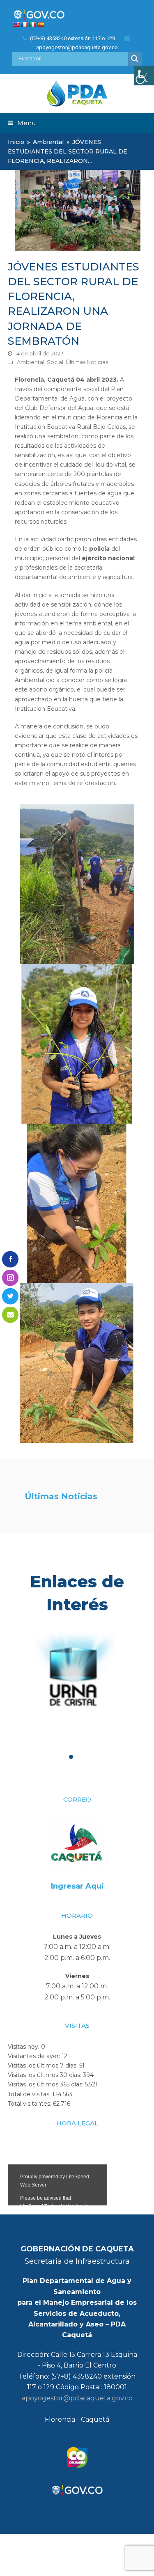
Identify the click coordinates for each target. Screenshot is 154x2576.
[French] (24, 24)
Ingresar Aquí (77, 1886)
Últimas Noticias (87, 362)
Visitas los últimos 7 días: (44, 2065)
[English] (16, 24)
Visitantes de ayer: (35, 2056)
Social (55, 362)
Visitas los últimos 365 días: (46, 2084)
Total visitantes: (30, 2104)
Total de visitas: (30, 2094)
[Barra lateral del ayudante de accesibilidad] (144, 76)
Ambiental (31, 362)
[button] (22, 123)
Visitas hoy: (24, 2047)
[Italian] (32, 24)
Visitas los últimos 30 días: (45, 2075)
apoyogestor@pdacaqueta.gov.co (77, 2398)
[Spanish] (41, 24)
